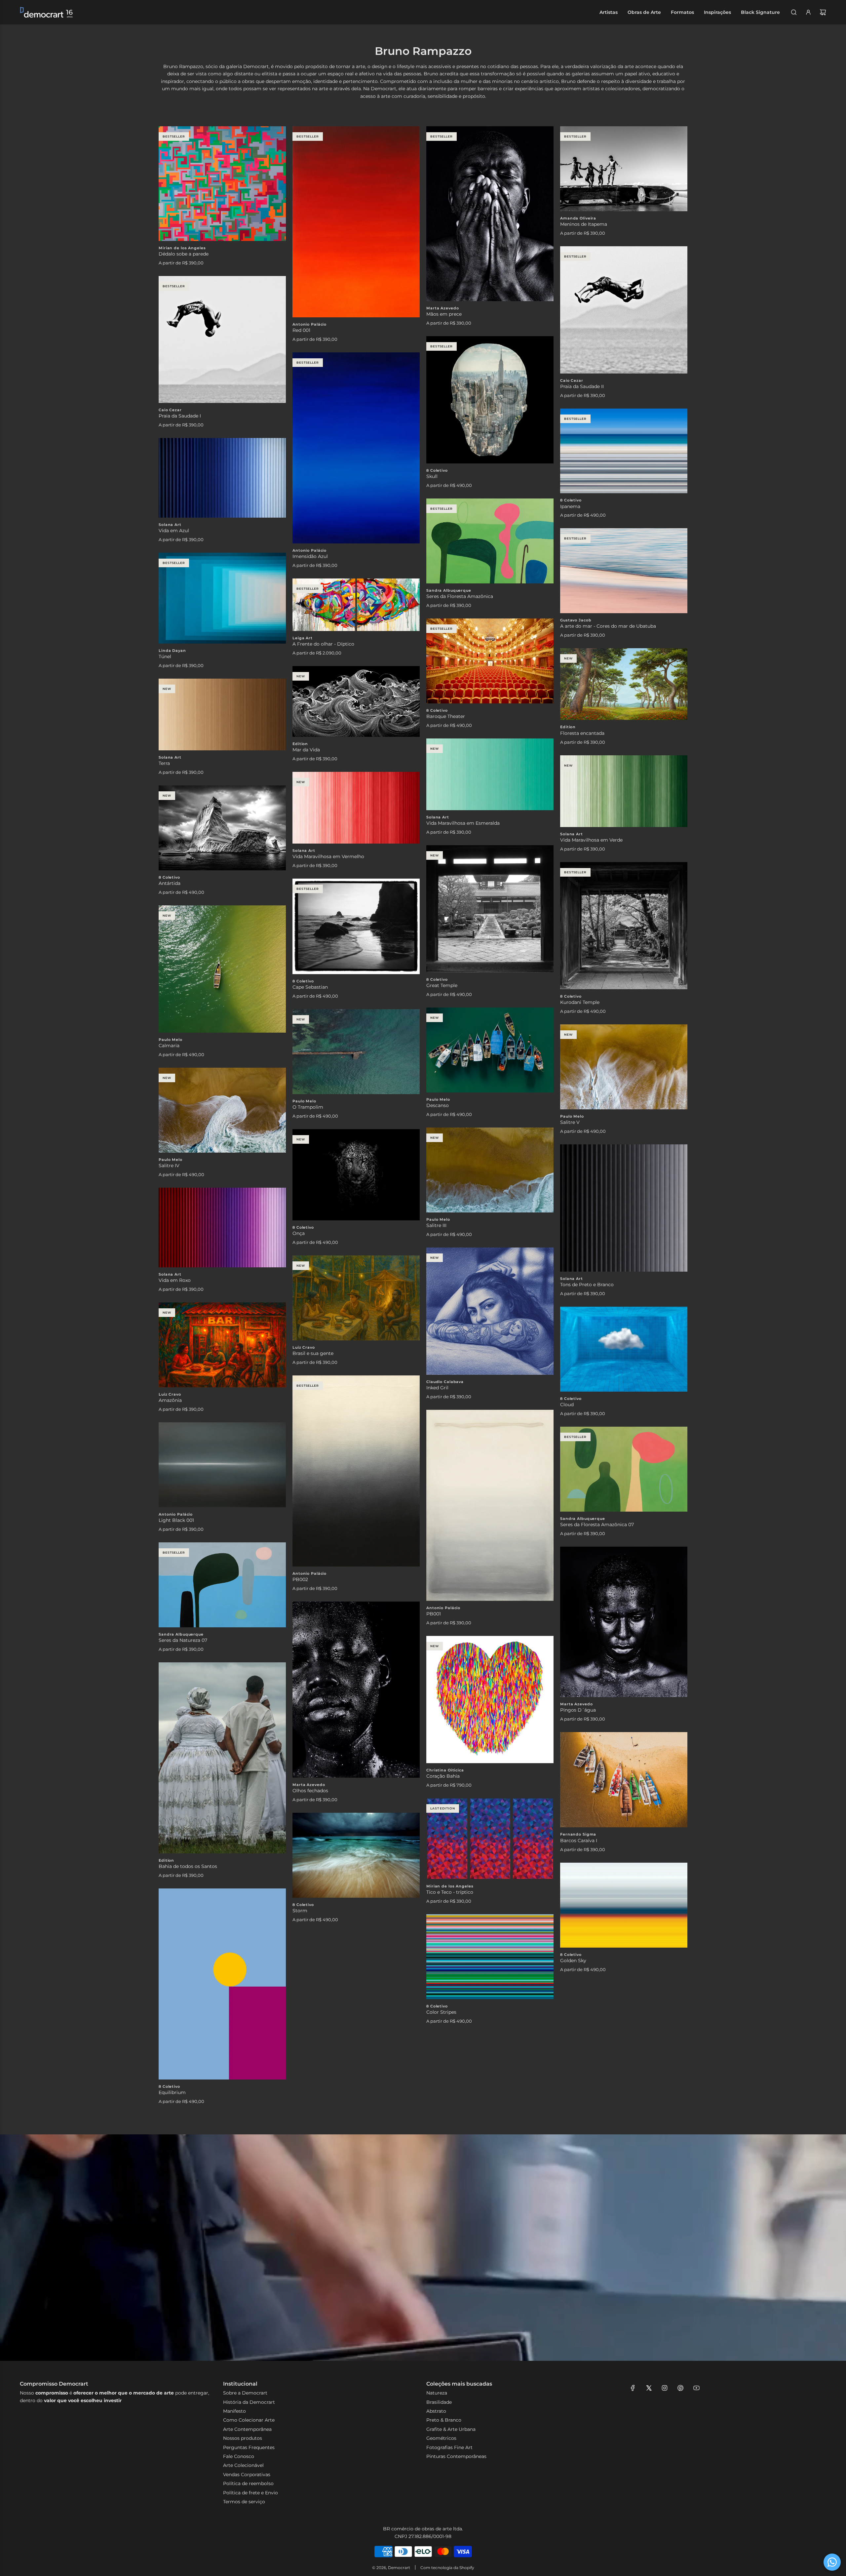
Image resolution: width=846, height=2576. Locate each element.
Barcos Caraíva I (579, 1841)
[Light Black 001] (222, 1465)
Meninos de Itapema (584, 224)
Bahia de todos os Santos (188, 1866)
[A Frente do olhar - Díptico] (356, 605)
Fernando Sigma (578, 1834)
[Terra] (222, 714)
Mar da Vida (306, 750)
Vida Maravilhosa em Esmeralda (463, 823)
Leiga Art (303, 638)
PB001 (434, 1614)
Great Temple (442, 985)
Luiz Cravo (304, 1347)
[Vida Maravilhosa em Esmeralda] (490, 774)
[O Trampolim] (356, 1052)
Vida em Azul (174, 531)
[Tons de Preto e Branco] (624, 1208)
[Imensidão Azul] (356, 448)
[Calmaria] (222, 969)
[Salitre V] (624, 1067)
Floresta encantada (582, 733)
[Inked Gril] (490, 1311)
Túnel (165, 656)
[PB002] (356, 1471)
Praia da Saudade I (180, 416)
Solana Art (170, 525)
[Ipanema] (624, 451)
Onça (299, 1233)
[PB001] (490, 1505)
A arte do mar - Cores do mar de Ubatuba (608, 626)
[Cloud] (624, 1349)
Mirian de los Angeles (182, 248)
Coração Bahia (443, 1776)
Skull (432, 476)
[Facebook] (633, 2388)
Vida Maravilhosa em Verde (591, 840)
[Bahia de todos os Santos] (222, 1758)
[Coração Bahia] (490, 1700)
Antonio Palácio (309, 324)
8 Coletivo (437, 470)
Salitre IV (169, 1166)
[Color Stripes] (490, 1957)
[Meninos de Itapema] (624, 169)
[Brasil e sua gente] (356, 1298)
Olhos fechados (310, 1791)
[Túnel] (222, 598)
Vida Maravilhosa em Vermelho (328, 856)
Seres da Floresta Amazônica (460, 596)
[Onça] (356, 1175)
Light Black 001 (176, 1520)
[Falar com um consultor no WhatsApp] (832, 2562)
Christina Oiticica (445, 1770)
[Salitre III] (490, 1170)
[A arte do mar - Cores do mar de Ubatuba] (624, 571)
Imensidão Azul (310, 556)
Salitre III (436, 1225)
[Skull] (490, 400)
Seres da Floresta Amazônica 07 (597, 1525)
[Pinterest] (680, 2388)
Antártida (170, 883)
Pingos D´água (578, 1710)
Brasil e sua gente (313, 1353)
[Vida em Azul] (222, 478)
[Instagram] (665, 2388)
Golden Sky (573, 1961)
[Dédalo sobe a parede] (222, 184)
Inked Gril (437, 1388)
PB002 (300, 1579)
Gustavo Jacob (576, 620)
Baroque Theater (446, 716)
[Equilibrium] (222, 1984)
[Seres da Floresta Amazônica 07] (624, 1469)
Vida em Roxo (175, 1280)
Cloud (567, 1405)
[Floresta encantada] (624, 684)
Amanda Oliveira (578, 218)
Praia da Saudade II (582, 386)
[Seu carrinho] (823, 12)
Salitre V (570, 1122)
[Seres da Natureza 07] (222, 1585)
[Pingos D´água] (624, 1622)
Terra (164, 763)
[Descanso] (490, 1050)
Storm (300, 1911)
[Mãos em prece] (490, 214)
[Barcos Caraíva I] (624, 1780)
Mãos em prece (444, 314)
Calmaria (169, 1046)
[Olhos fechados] (356, 1690)
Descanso (438, 1105)
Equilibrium (172, 2092)
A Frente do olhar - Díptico (323, 644)
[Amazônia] (222, 1345)
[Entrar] (808, 12)
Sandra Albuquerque (449, 590)
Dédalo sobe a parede (184, 254)
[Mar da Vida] (356, 701)
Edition (568, 727)
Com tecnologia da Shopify (447, 2568)
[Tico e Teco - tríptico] (490, 1839)
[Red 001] (356, 222)
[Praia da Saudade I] (222, 339)
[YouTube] (696, 2388)
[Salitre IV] (222, 1110)
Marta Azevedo (442, 308)
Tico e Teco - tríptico (450, 1892)
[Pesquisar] (794, 12)
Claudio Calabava (445, 1382)
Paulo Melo (171, 1040)
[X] (649, 2388)
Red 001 (301, 330)
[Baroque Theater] (490, 661)
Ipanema (570, 506)
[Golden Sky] (624, 1905)
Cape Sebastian (310, 987)
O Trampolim (308, 1107)
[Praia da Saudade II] (624, 310)
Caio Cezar (572, 380)
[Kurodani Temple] (624, 926)
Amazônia (170, 1400)
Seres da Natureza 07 (183, 1640)
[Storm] (356, 1855)
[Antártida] (222, 828)
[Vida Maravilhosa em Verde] (624, 791)
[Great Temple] (490, 909)
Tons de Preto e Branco (587, 1285)
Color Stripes (441, 2012)
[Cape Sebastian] (356, 926)
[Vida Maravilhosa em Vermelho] (356, 808)
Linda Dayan (172, 651)
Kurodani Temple (580, 1002)
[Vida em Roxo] (222, 1228)
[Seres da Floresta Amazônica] (490, 541)
